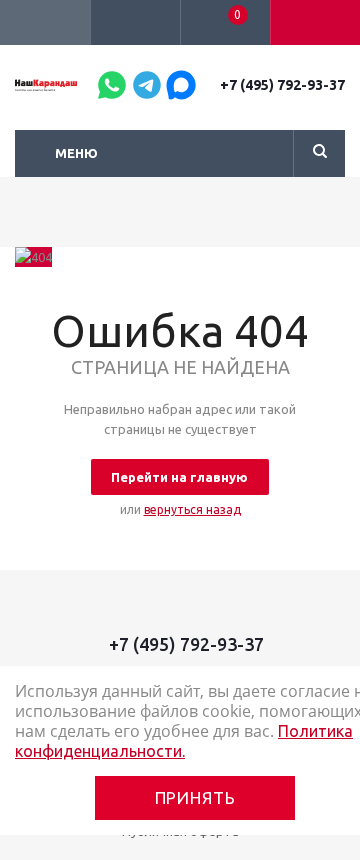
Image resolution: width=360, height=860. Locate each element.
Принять (195, 797)
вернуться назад (192, 509)
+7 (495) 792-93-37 (282, 85)
